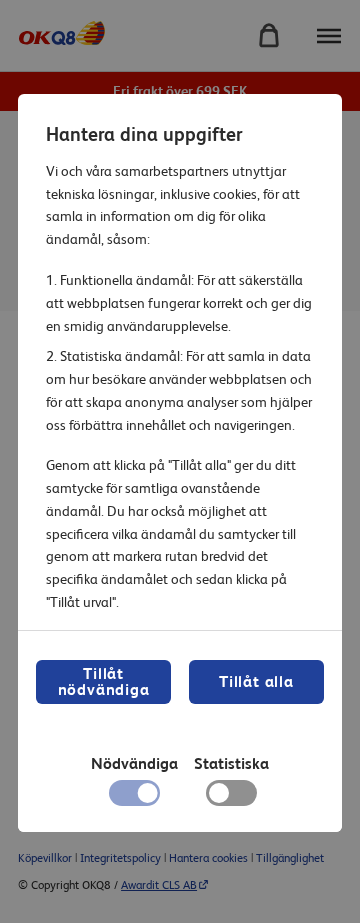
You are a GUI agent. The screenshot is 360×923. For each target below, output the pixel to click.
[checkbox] (231, 798)
